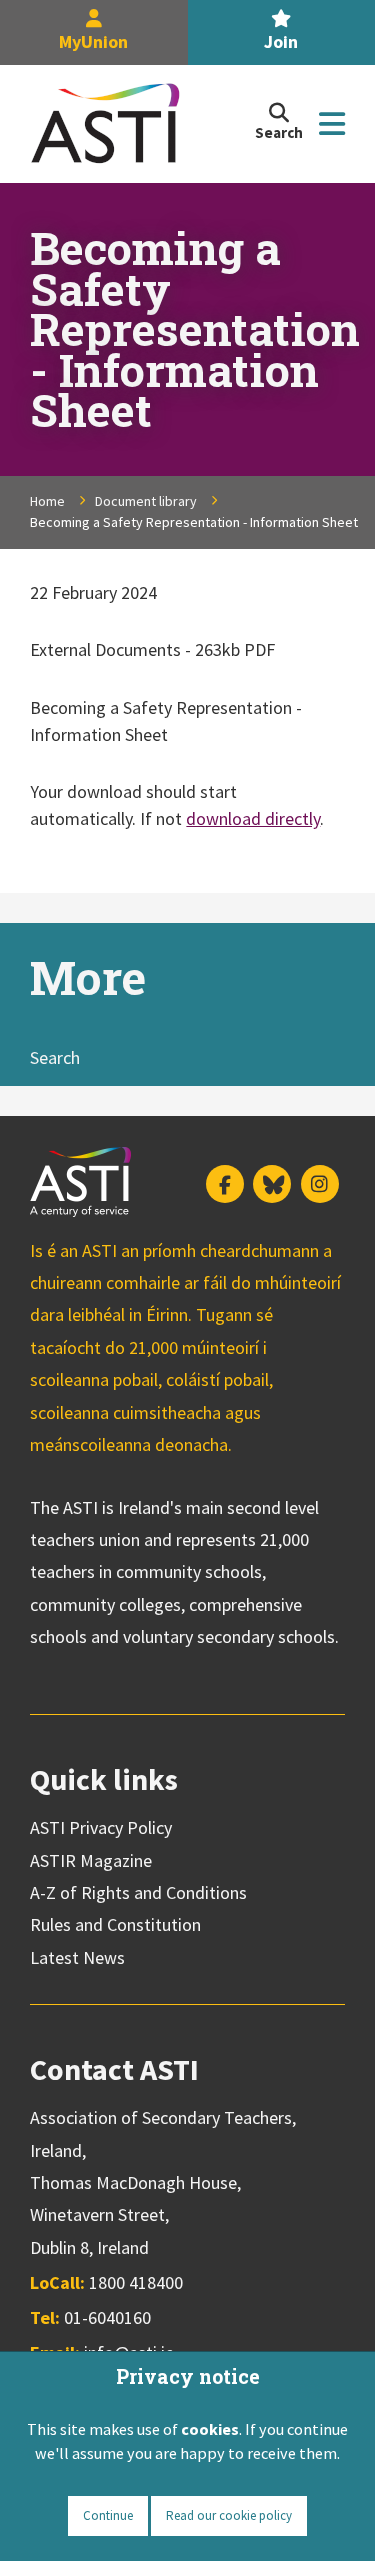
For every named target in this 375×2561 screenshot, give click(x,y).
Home (47, 501)
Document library (146, 501)
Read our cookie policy (229, 2515)
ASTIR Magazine (91, 1860)
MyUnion (93, 41)
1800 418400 (136, 2282)
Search (55, 1057)
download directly (253, 818)
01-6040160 (107, 2317)
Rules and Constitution (115, 1924)
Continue (108, 2515)
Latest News (77, 1957)
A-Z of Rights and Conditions (138, 1892)
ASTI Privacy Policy (101, 1827)
